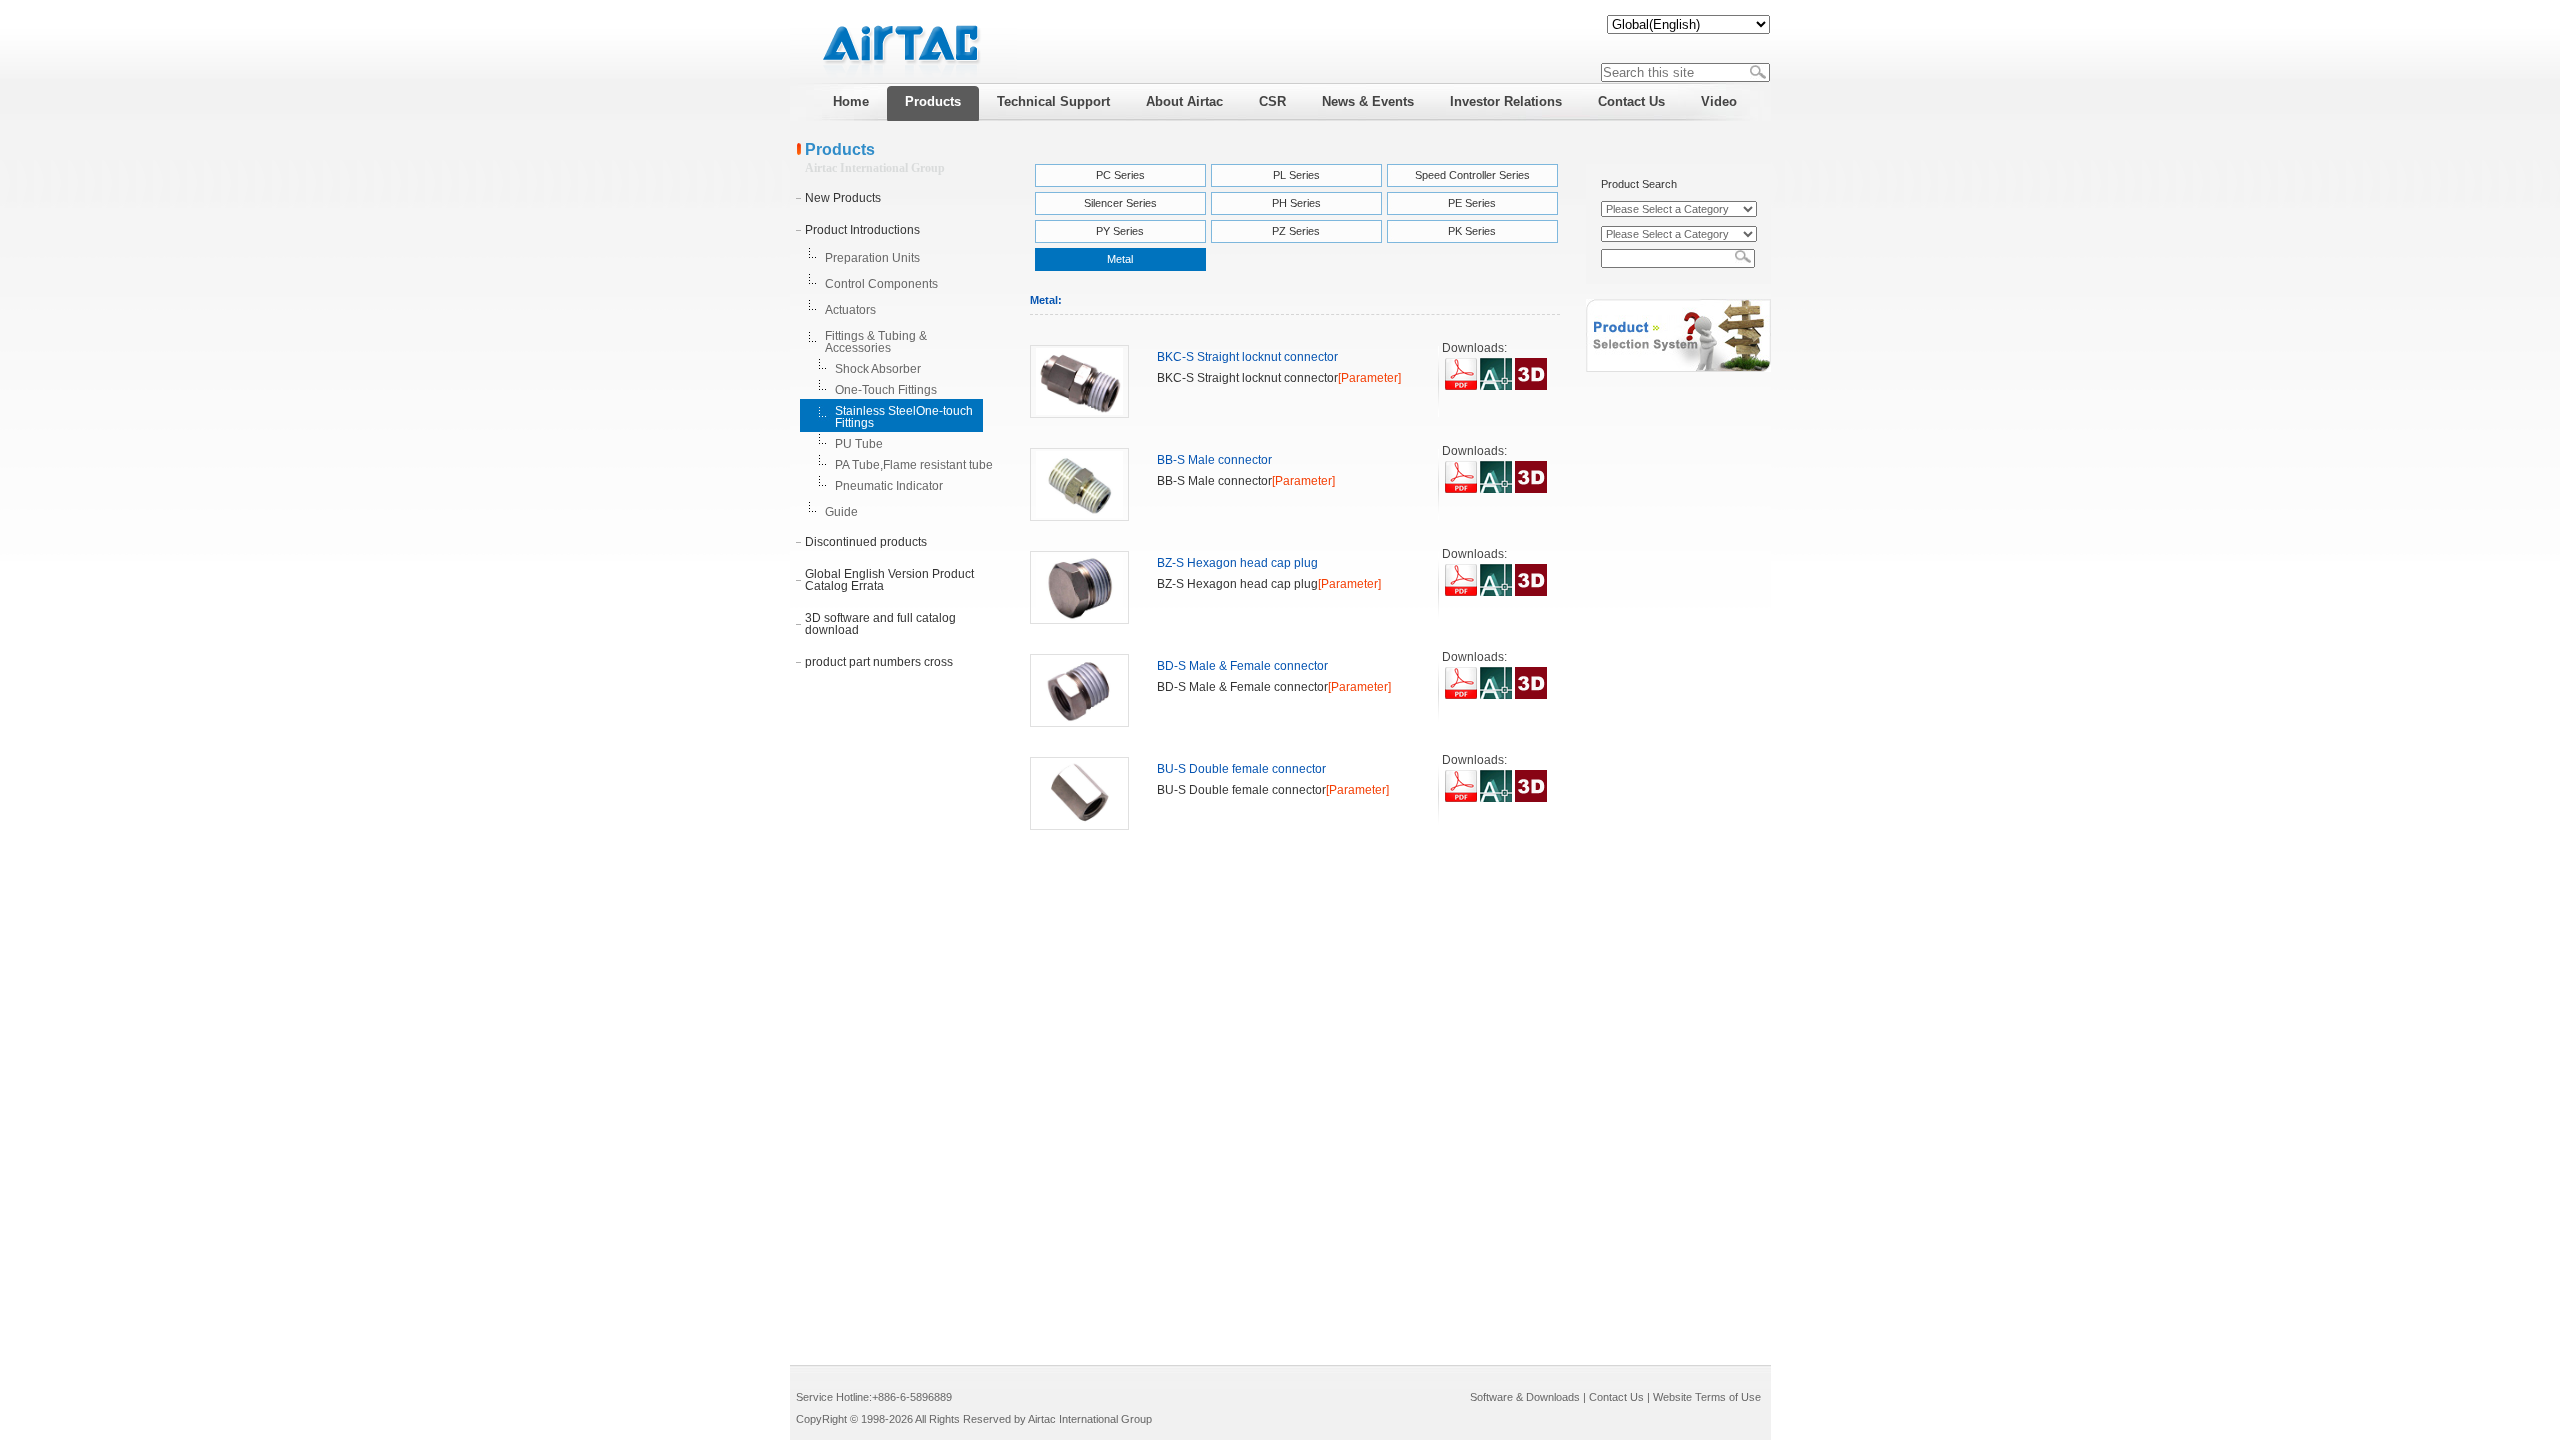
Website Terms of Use (1707, 1397)
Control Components (881, 284)
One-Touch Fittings (886, 390)
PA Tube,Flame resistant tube (914, 465)
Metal (1120, 259)
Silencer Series (1120, 203)
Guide (841, 512)
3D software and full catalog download (880, 624)
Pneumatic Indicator (889, 486)
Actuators (850, 310)
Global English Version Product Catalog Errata (889, 580)
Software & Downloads (1525, 1397)
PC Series (1120, 175)
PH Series (1296, 203)
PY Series (1120, 231)
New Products (843, 198)
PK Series (1472, 231)
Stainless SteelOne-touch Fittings (904, 417)
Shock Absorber (878, 369)
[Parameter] (1369, 378)
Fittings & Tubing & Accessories (876, 342)
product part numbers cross (879, 662)
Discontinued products (866, 542)
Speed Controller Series (1472, 175)
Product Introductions (862, 230)
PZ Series (1296, 231)
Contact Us (1616, 1397)
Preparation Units (872, 258)
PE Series (1472, 203)
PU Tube (859, 444)
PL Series (1296, 175)
